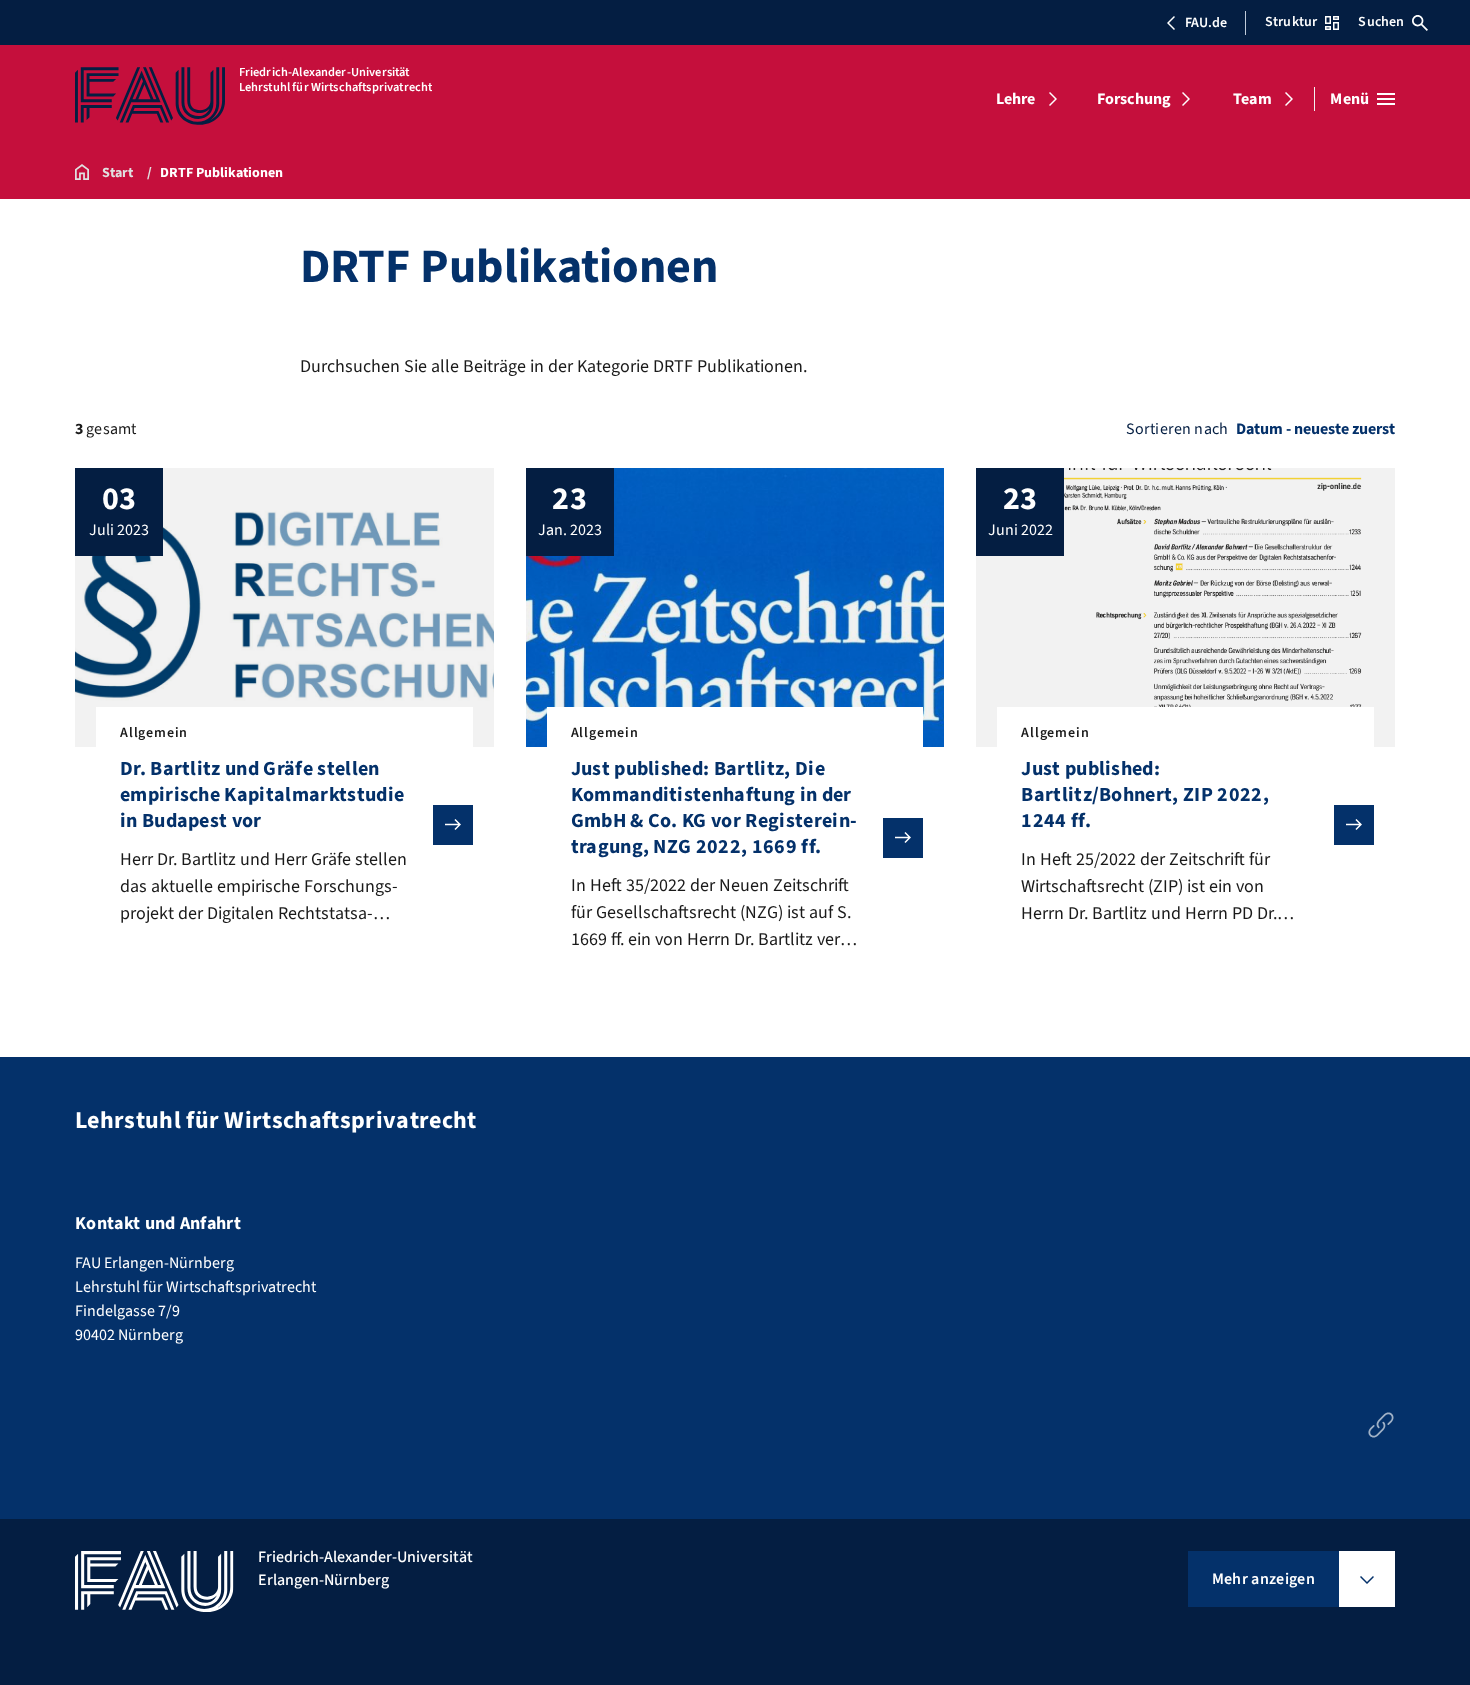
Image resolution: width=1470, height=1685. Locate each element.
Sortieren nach (1177, 429)
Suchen (1381, 22)
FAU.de (1206, 23)
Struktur (1291, 22)
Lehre (1016, 99)
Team (1252, 99)
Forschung (1134, 99)
